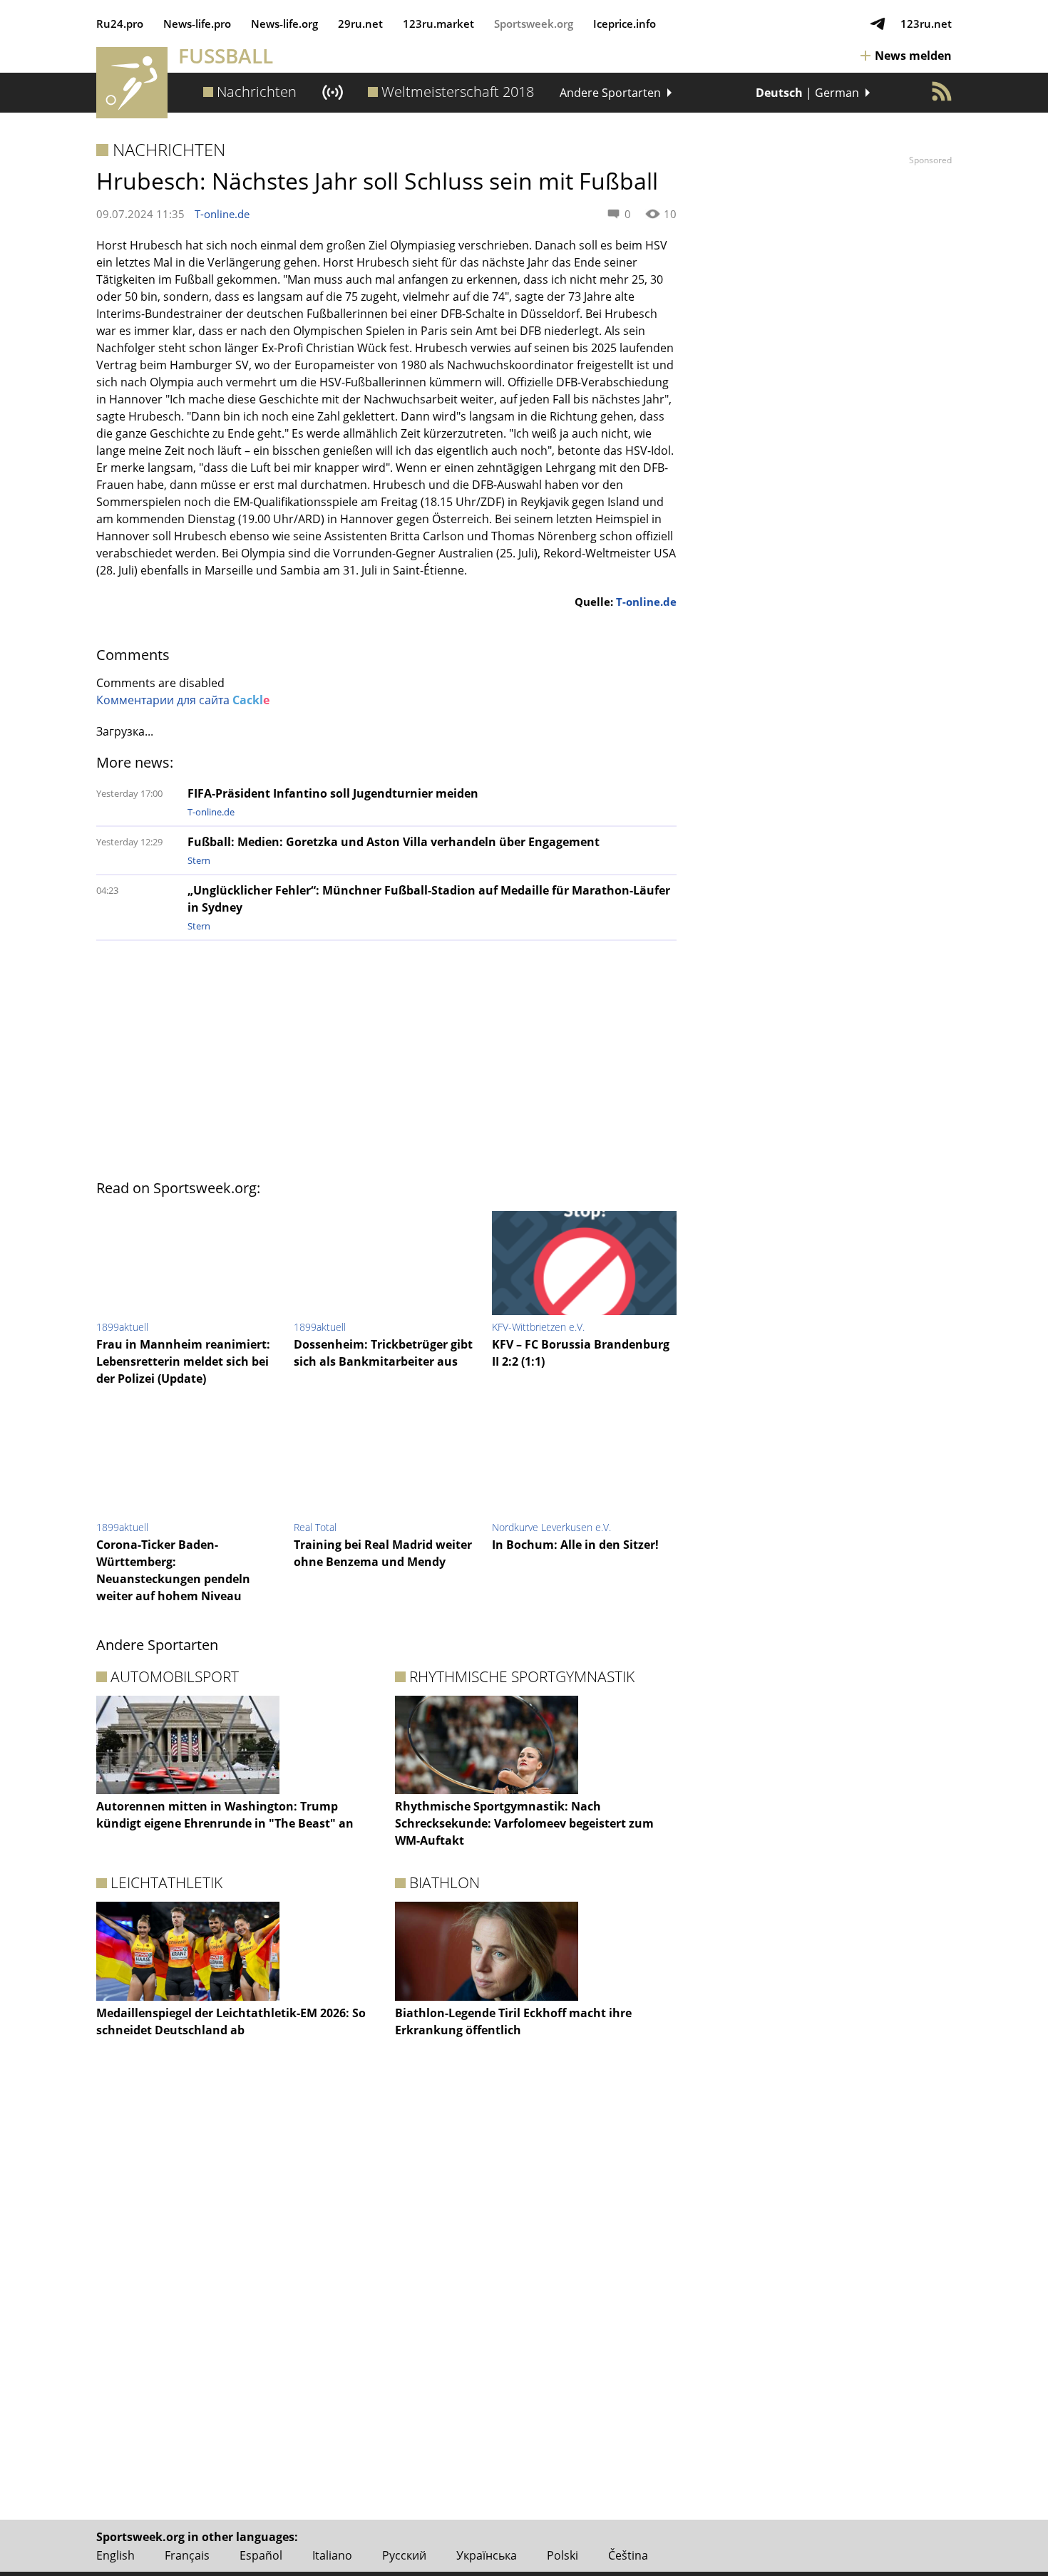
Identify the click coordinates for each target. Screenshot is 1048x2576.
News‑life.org (284, 24)
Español (261, 2555)
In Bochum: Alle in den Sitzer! (575, 1545)
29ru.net (360, 24)
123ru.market (438, 24)
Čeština (628, 2555)
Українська (487, 2555)
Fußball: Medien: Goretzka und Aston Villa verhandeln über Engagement (394, 842)
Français (187, 2555)
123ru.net (926, 24)
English (115, 2555)
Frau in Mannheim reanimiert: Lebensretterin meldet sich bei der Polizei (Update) (183, 1361)
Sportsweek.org (534, 24)
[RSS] (942, 91)
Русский (404, 2555)
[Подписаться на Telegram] (878, 24)
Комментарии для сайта (183, 700)
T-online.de (222, 214)
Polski (562, 2555)
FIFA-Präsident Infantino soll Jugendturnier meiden (333, 793)
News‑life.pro (197, 24)
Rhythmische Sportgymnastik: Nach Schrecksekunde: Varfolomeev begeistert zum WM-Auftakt (524, 1823)
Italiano (332, 2555)
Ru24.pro (120, 24)
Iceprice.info (625, 24)
